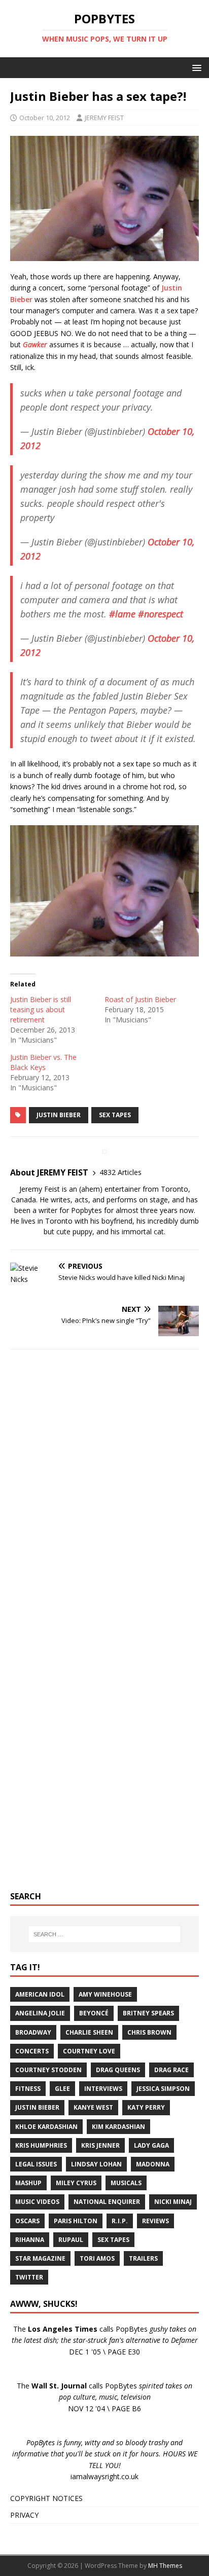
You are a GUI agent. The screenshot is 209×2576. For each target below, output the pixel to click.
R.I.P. (120, 2221)
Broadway (33, 2032)
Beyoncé (94, 2013)
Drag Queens (118, 2070)
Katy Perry (146, 2107)
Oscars (27, 2221)
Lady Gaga (151, 2145)
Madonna (153, 2164)
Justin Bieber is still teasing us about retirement (41, 1009)
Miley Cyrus (76, 2183)
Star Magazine (40, 2258)
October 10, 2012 (45, 118)
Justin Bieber (59, 1115)
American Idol (40, 1994)
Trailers (143, 2258)
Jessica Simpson (163, 2089)
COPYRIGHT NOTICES (46, 2498)
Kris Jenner (100, 2145)
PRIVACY (24, 2515)
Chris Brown (149, 2032)
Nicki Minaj (173, 2202)
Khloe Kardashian (46, 2127)
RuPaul (71, 2240)
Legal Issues (36, 2164)
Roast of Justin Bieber (140, 999)
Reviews (155, 2221)
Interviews (103, 2089)
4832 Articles (120, 1172)
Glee (62, 2089)
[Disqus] (104, 1489)
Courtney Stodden (48, 2070)
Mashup (28, 2183)
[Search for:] (105, 1934)
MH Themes (165, 2566)
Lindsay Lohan (96, 2164)
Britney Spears (148, 2013)
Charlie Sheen (89, 2032)
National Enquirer (107, 2202)
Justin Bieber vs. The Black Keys (43, 1062)
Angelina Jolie (40, 2013)
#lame (122, 614)
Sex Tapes (115, 1115)
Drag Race (171, 2070)
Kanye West (93, 2107)
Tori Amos (97, 2258)
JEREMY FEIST (104, 118)
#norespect (161, 614)
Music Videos (37, 2202)
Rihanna (30, 2240)
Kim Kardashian (118, 2127)
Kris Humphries (41, 2145)
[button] (195, 67)
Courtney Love (89, 2051)
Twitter (29, 2277)
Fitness (28, 2089)
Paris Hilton (76, 2221)
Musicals (126, 2183)
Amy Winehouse (105, 1994)
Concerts (32, 2051)
